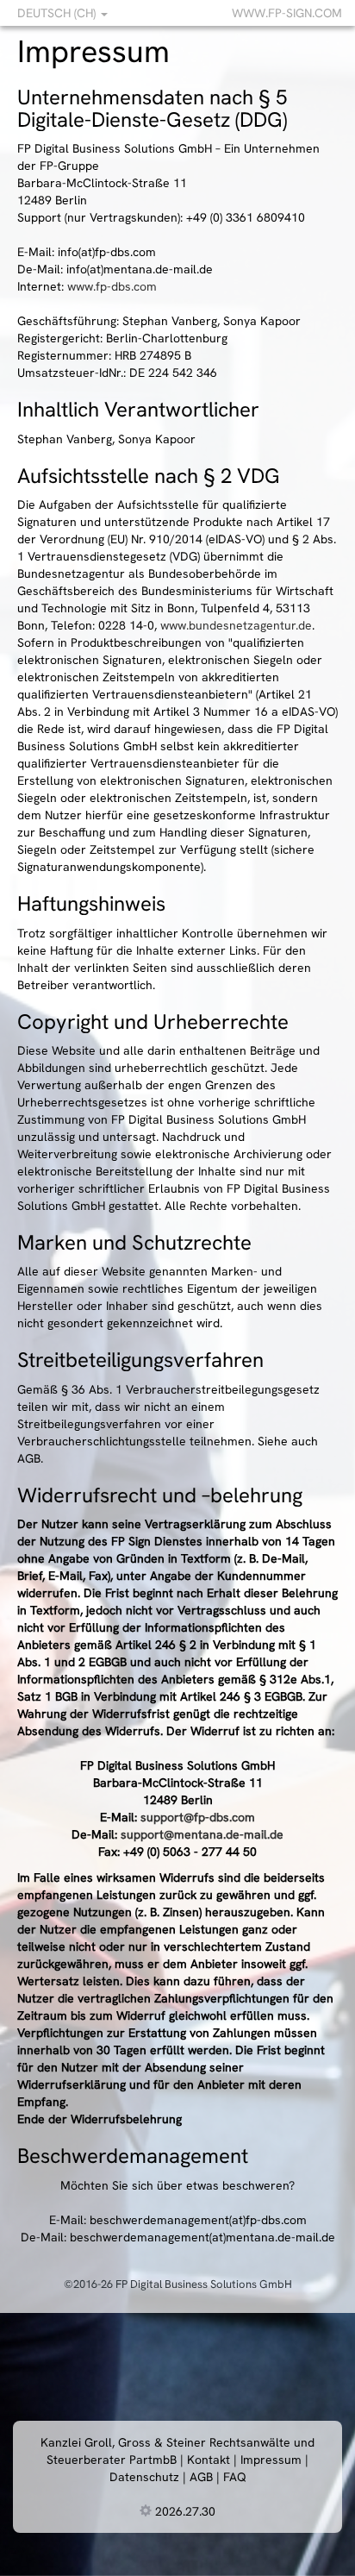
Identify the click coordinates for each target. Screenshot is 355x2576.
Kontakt (209, 2460)
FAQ (235, 2477)
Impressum (271, 2460)
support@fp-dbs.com (198, 1817)
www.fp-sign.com (287, 13)
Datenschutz (144, 2477)
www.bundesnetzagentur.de (236, 625)
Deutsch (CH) (58, 13)
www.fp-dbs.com (112, 286)
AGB (201, 2477)
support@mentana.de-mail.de (202, 1834)
